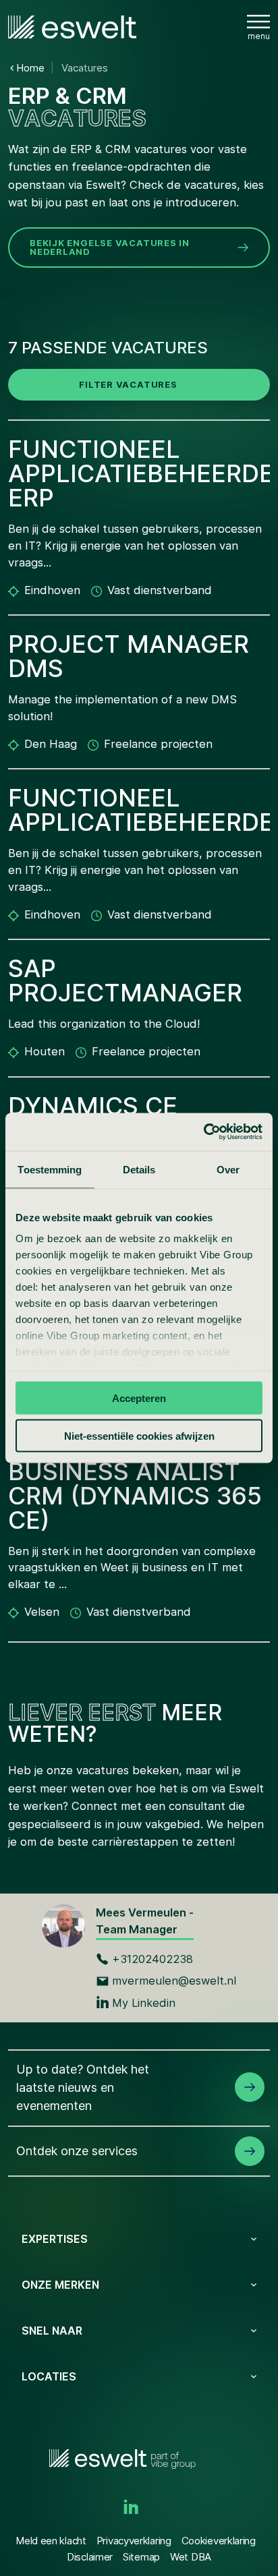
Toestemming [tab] (50, 1169)
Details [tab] (139, 1169)
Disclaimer (90, 2557)
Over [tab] (228, 1169)
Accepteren (139, 1398)
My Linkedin (144, 2003)
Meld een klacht (51, 2541)
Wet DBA (191, 2557)
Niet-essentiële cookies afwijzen (139, 1436)
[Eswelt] (72, 27)
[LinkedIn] (131, 2508)
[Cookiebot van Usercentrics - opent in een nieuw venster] (203, 1132)
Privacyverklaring (134, 2541)
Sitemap (141, 2557)
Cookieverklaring (219, 2541)
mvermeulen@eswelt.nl (174, 1981)
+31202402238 (152, 1959)
